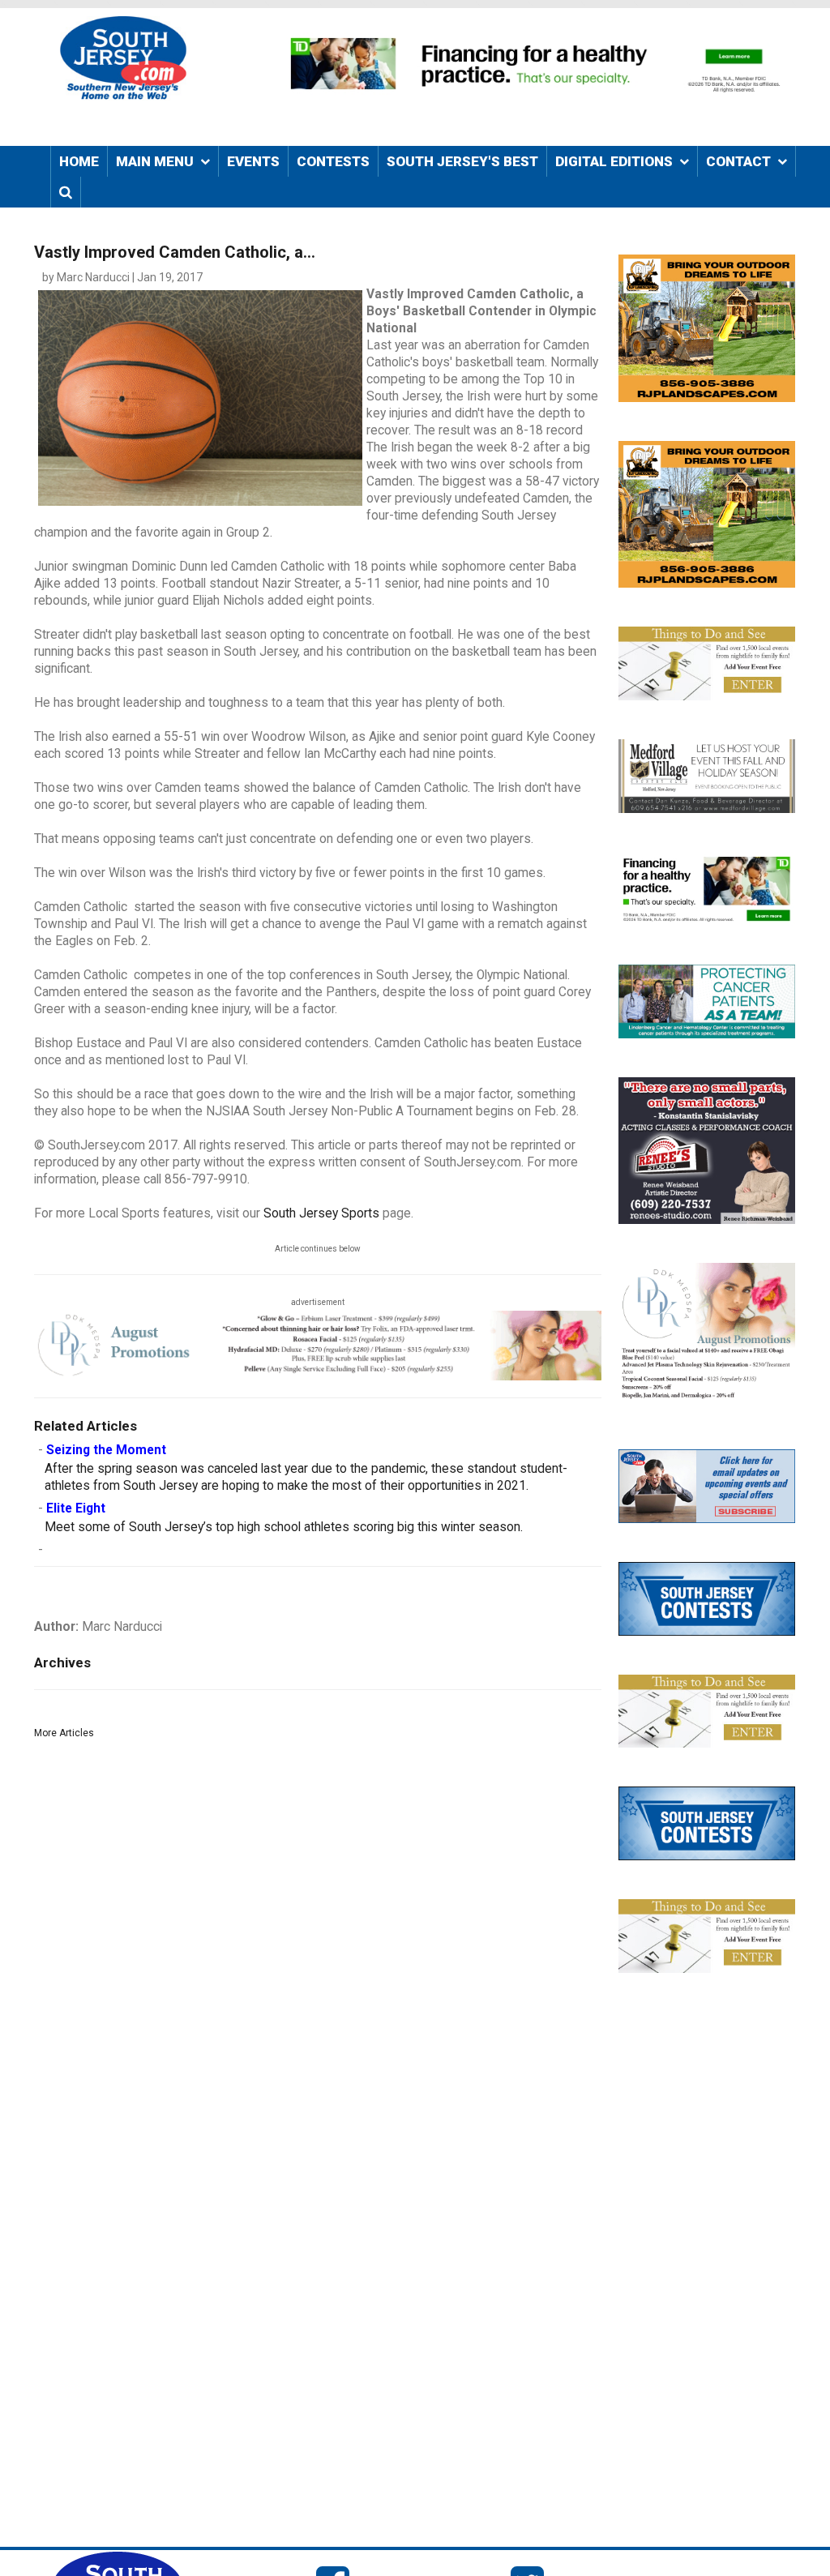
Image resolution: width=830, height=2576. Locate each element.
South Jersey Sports (321, 1213)
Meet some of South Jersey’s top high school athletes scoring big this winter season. (284, 1527)
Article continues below (318, 1249)
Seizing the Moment (106, 1450)
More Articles (64, 1733)
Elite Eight (76, 1508)
